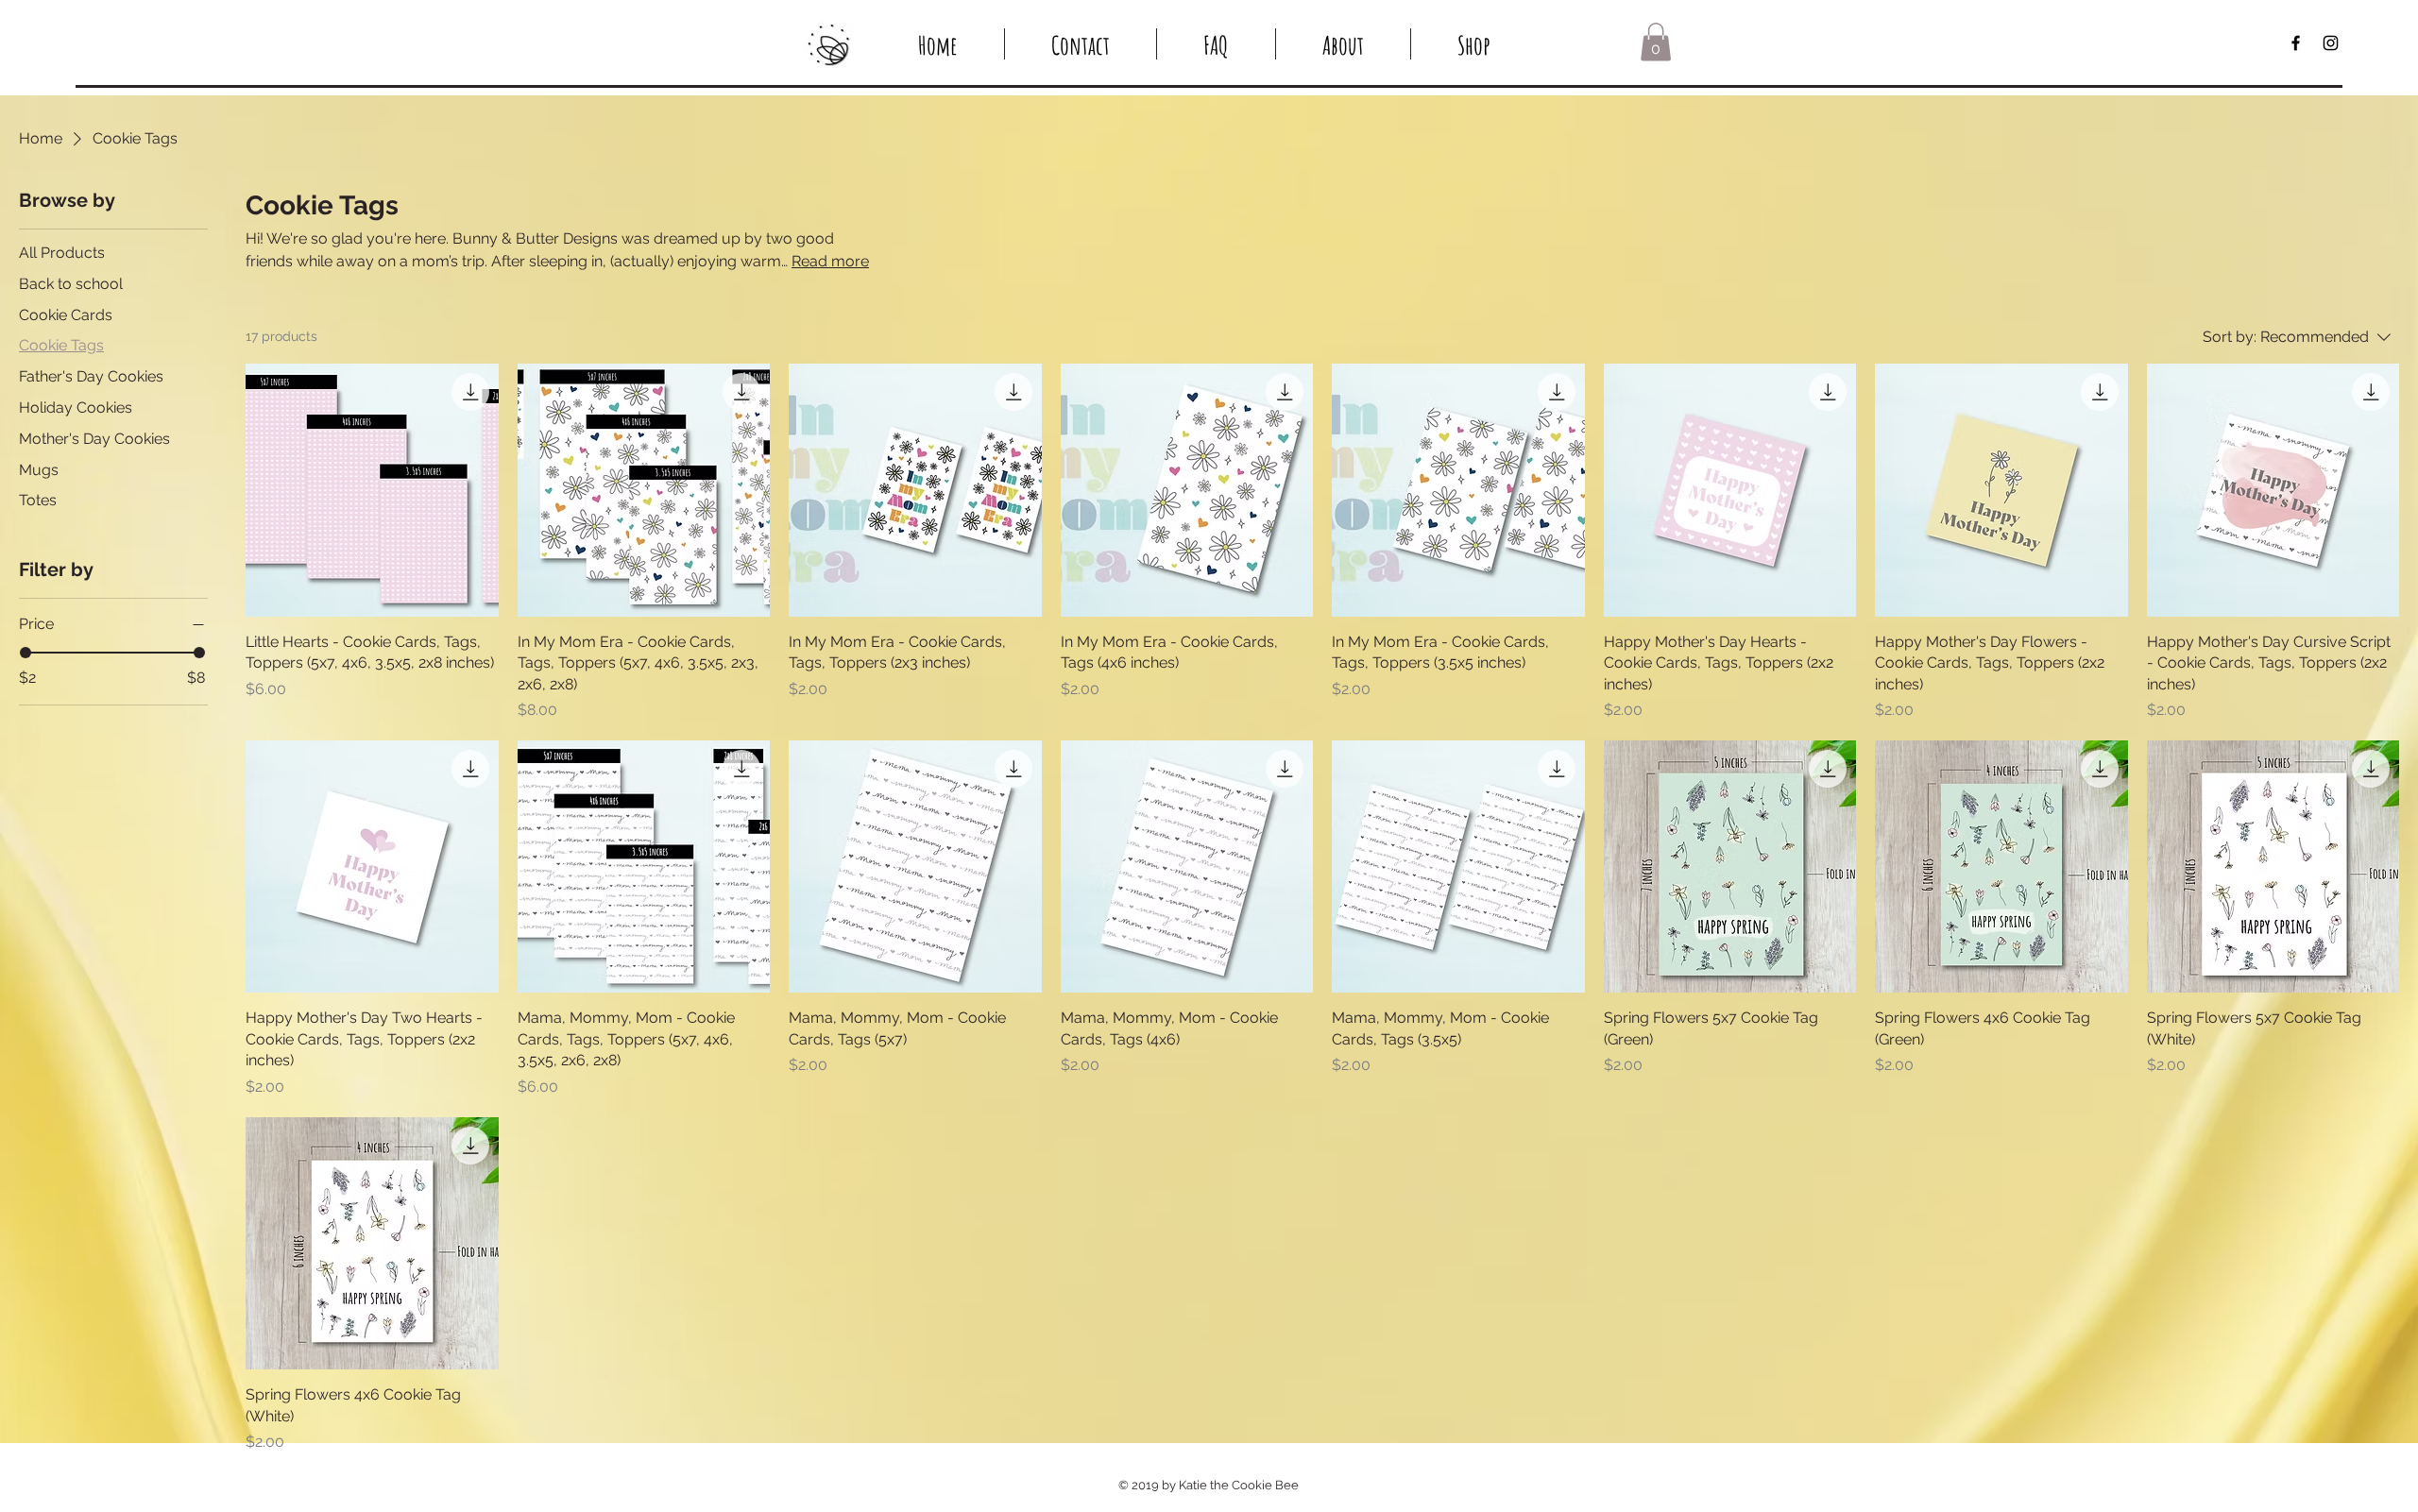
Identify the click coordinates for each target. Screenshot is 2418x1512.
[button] (1656, 42)
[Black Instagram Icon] (2331, 43)
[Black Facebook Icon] (2296, 43)
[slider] (26, 653)
